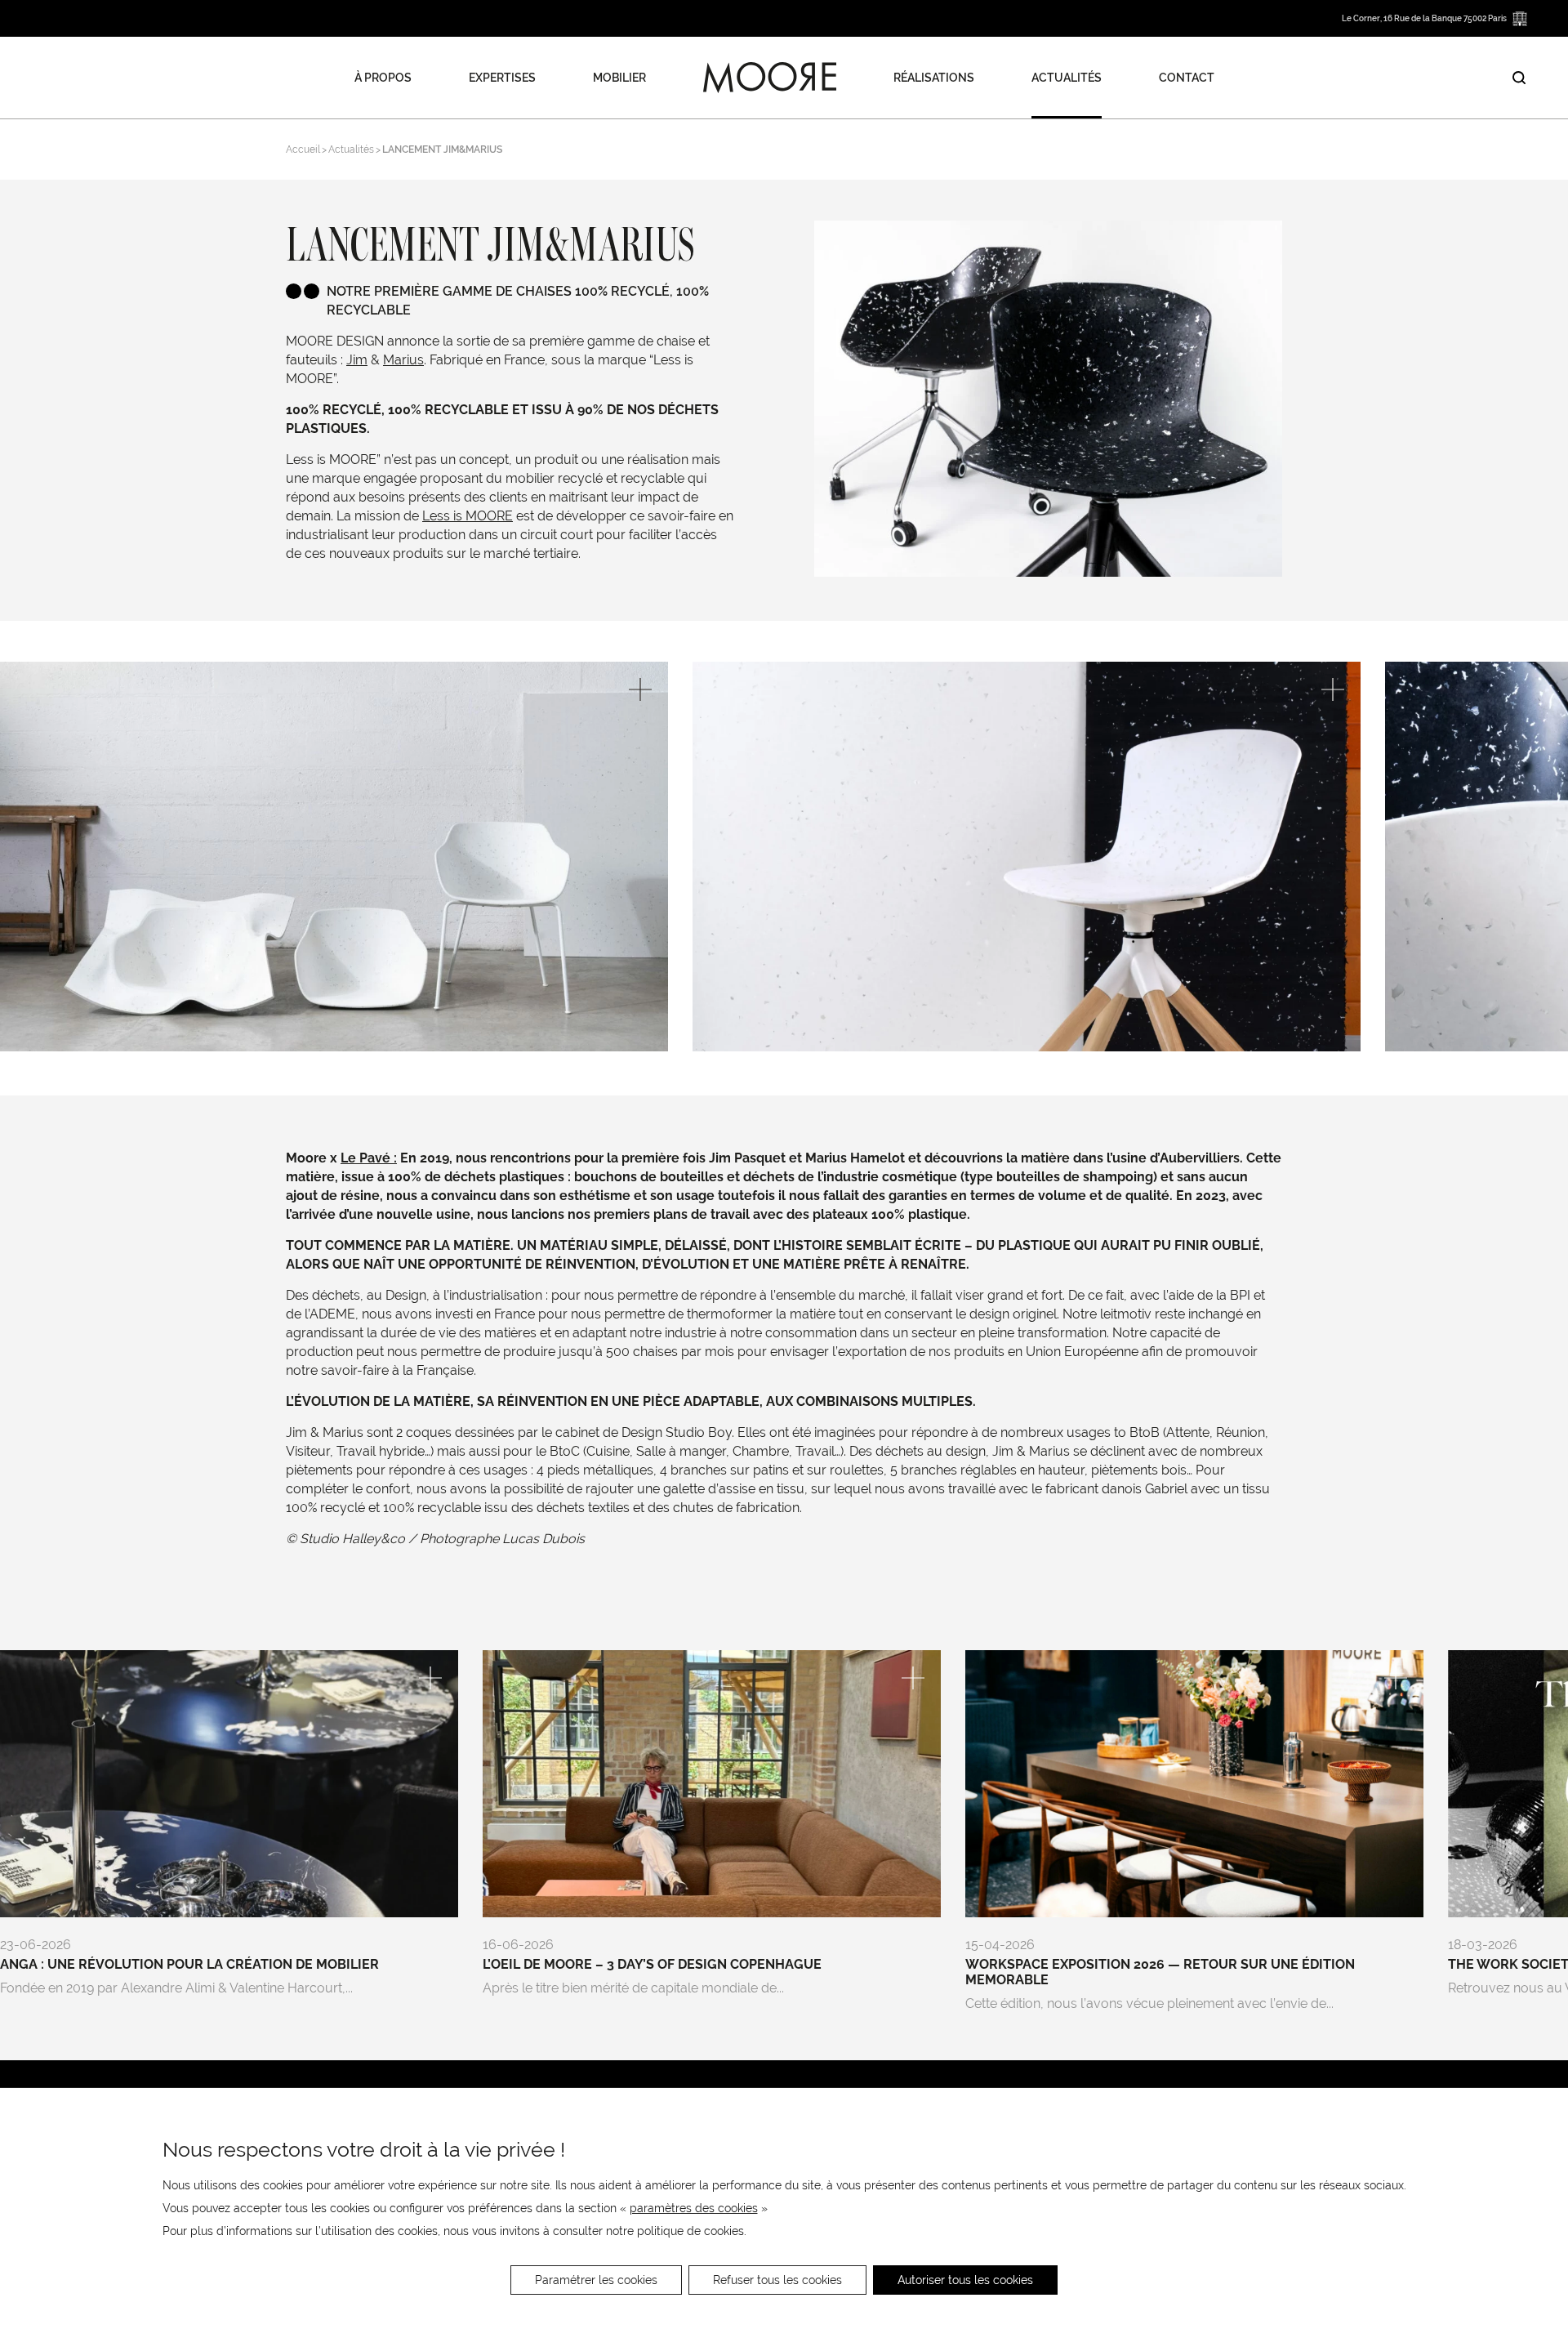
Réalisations (934, 78)
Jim (357, 360)
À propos (383, 78)
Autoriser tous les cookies (965, 2280)
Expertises (502, 78)
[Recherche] (1519, 78)
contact (1187, 78)
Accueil (303, 149)
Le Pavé (365, 1158)
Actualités (1067, 78)
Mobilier (619, 78)
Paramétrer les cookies (596, 2280)
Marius (403, 360)
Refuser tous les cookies (777, 2280)
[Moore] (770, 78)
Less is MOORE (468, 516)
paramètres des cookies (694, 2208)
